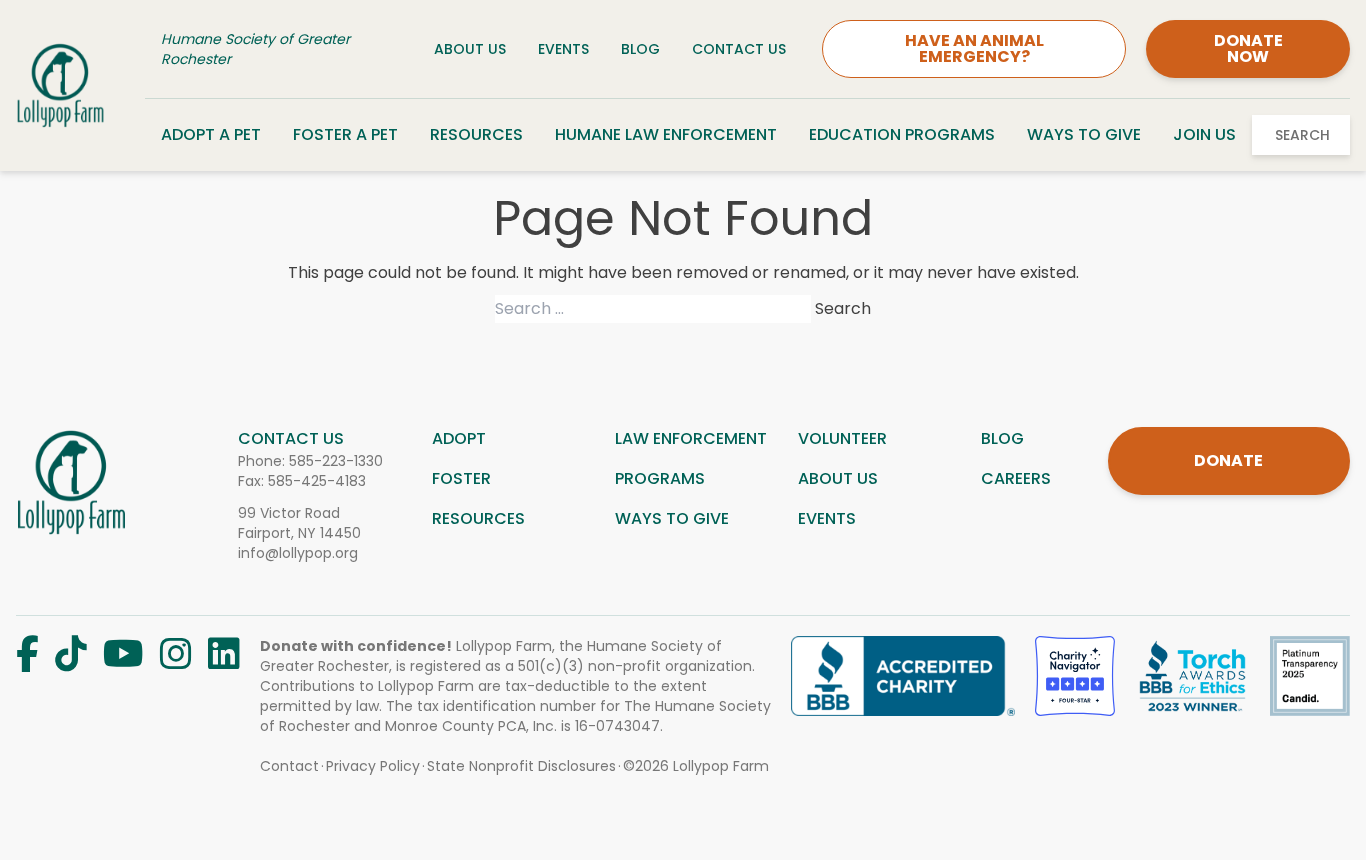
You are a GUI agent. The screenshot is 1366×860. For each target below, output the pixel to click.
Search (1302, 135)
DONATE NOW (1248, 48)
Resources (476, 134)
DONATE (1228, 460)
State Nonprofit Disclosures (521, 766)
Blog (640, 49)
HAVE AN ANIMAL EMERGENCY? (974, 48)
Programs (660, 478)
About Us (470, 49)
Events (563, 49)
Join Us (1204, 134)
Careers (1016, 478)
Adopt (459, 438)
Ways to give (672, 518)
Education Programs (902, 134)
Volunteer (842, 438)
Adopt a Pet (211, 134)
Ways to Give (1084, 134)
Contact (289, 766)
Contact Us (739, 49)
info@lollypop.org (298, 553)
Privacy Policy (373, 766)
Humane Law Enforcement (666, 134)
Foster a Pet (345, 134)
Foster (461, 478)
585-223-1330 (336, 461)
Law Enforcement (691, 438)
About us (838, 478)
